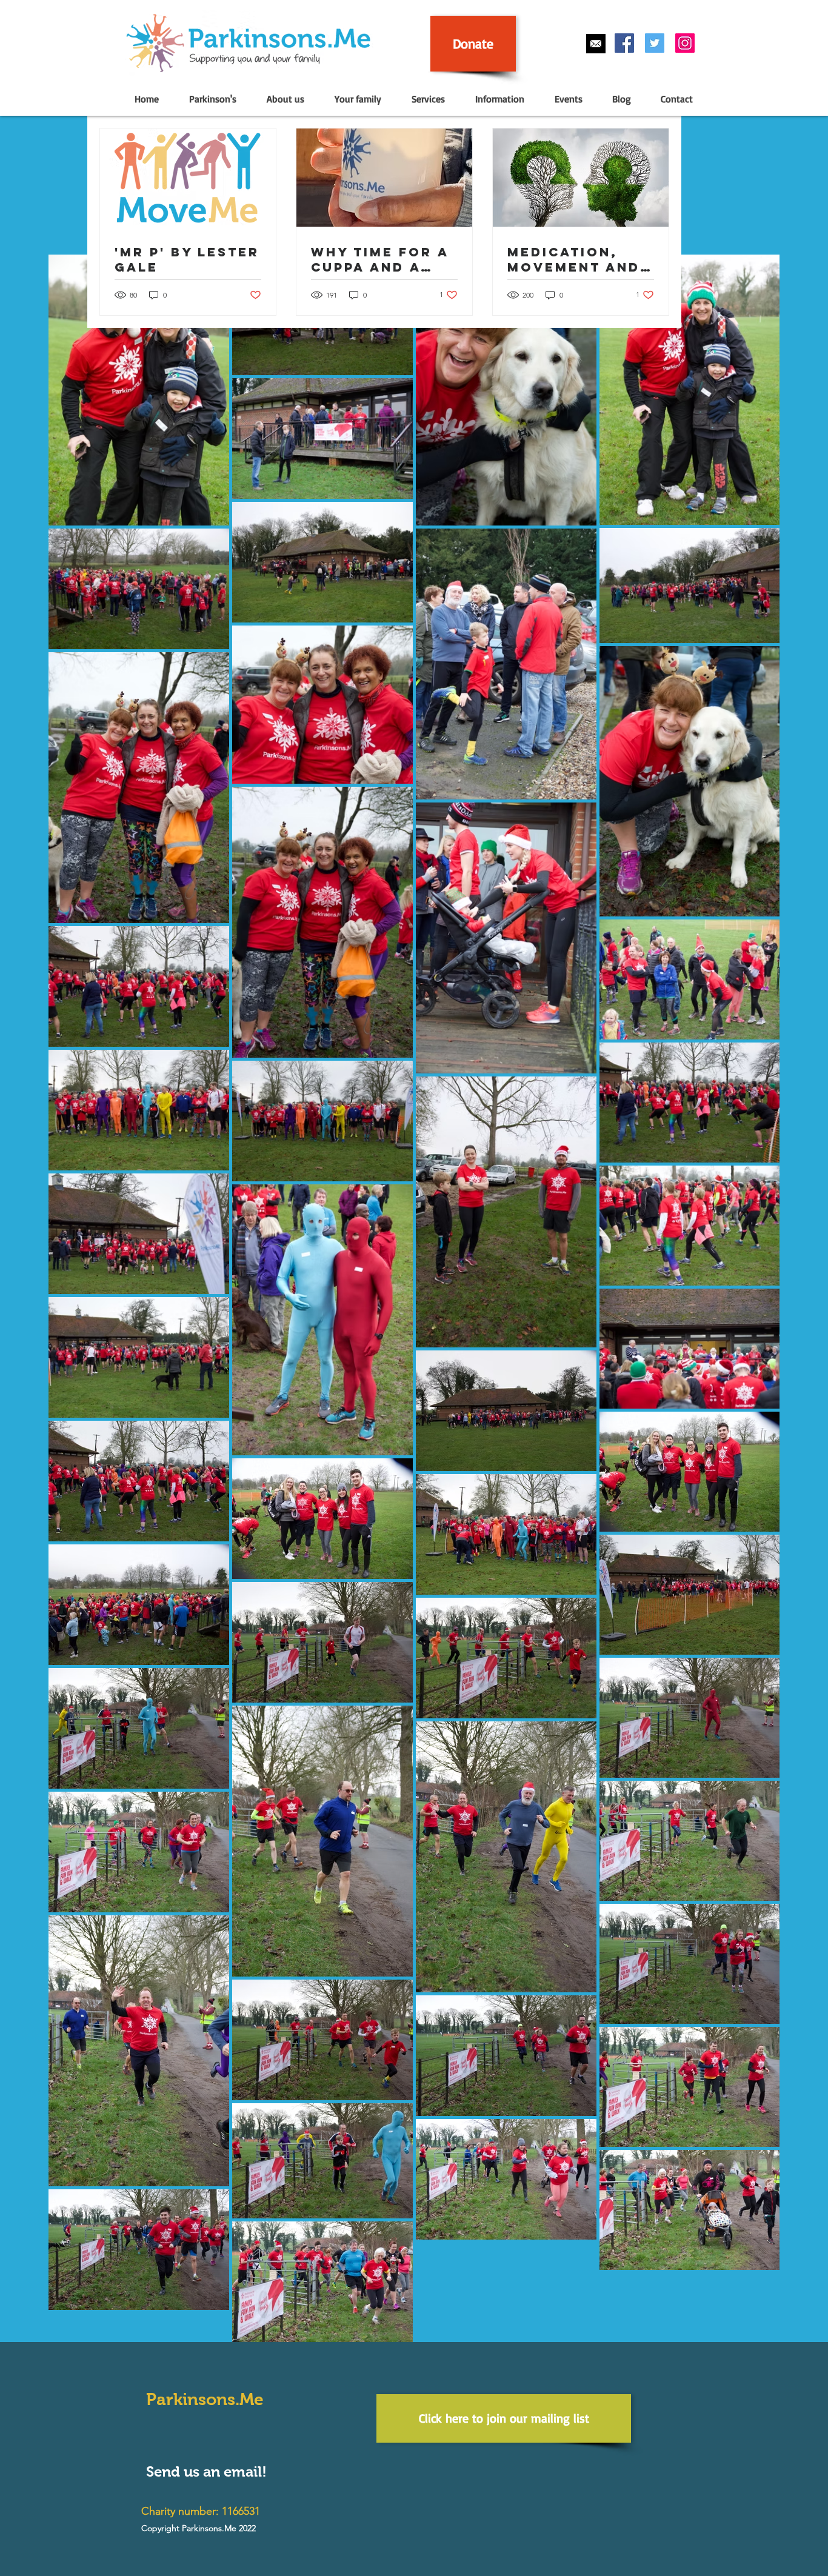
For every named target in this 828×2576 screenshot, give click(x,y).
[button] (212, 99)
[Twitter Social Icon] (655, 43)
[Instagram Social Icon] (685, 43)
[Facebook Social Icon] (624, 43)
